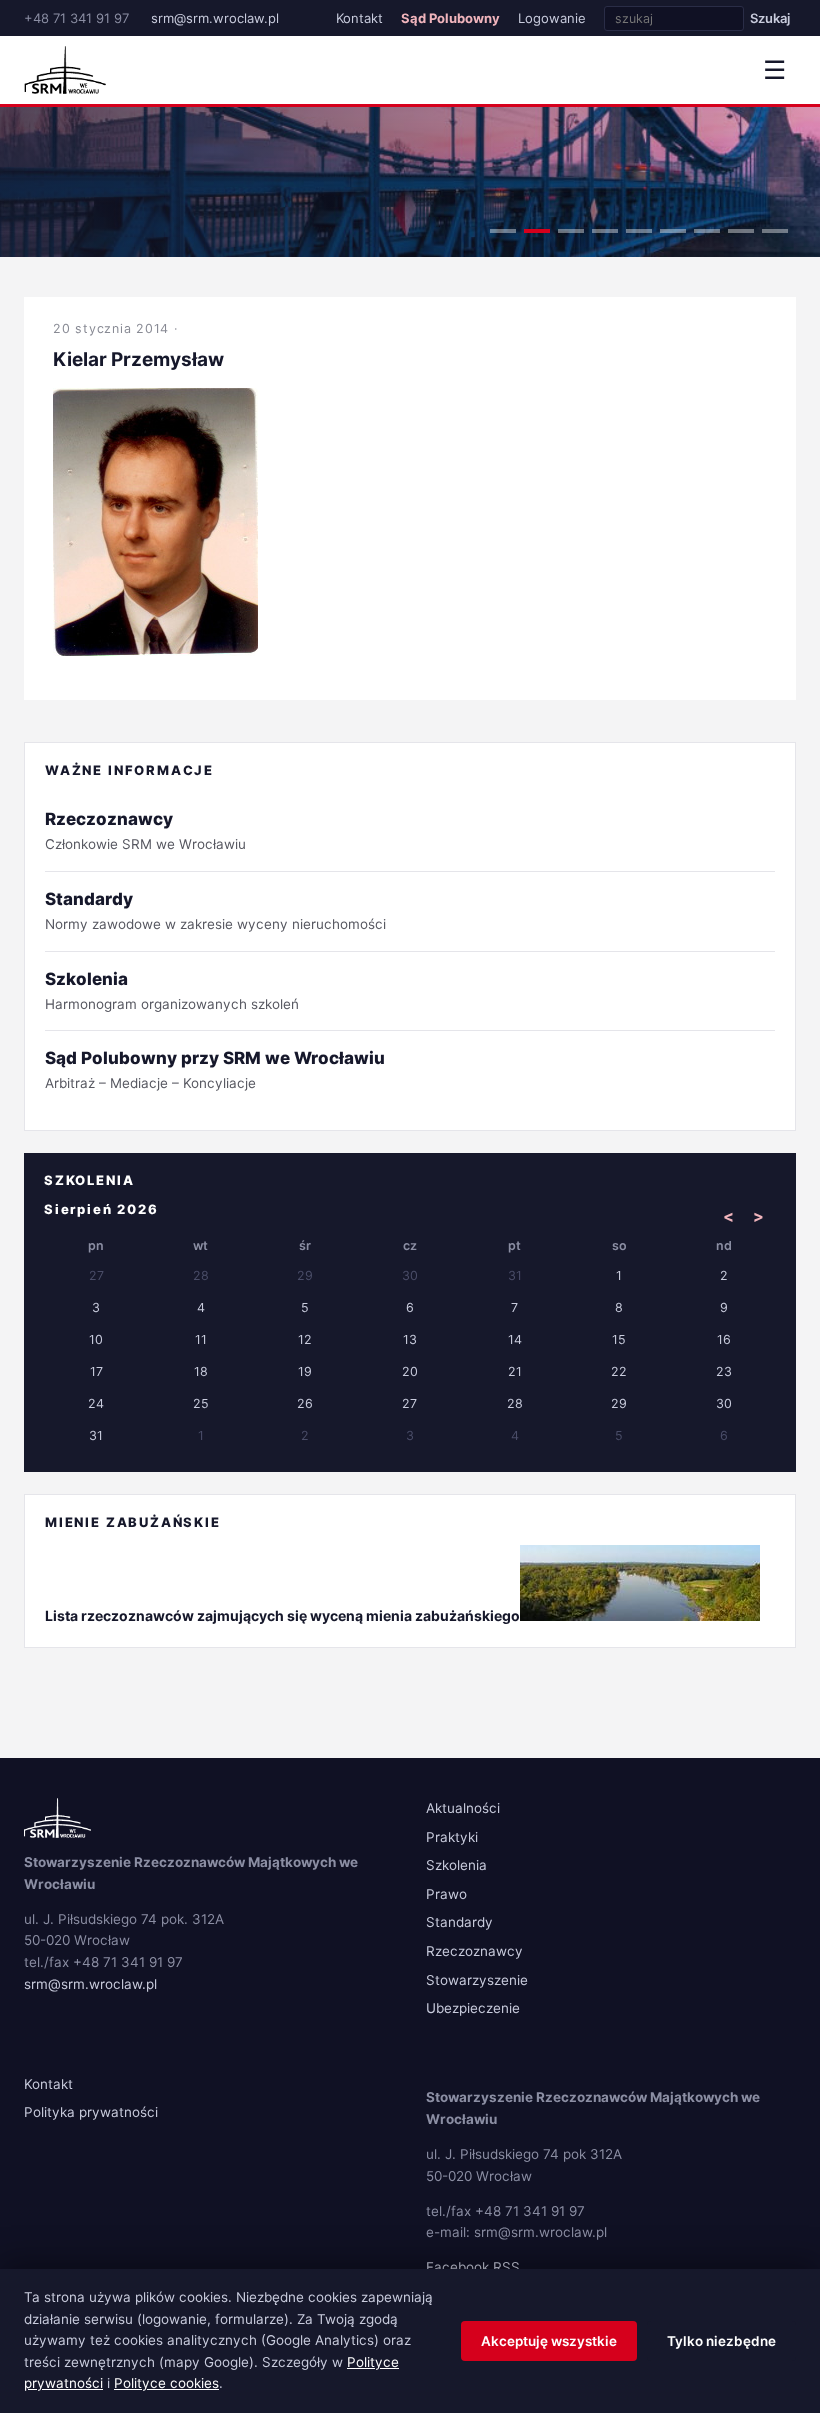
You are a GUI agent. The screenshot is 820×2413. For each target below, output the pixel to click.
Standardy (459, 1922)
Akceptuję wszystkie (549, 2341)
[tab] (503, 231)
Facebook (457, 2267)
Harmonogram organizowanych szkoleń (172, 990)
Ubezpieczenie (473, 2008)
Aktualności (463, 1808)
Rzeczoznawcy (474, 1951)
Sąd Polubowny (450, 18)
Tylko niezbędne (721, 2341)
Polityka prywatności (91, 2112)
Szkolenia (456, 1865)
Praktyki (452, 1837)
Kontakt (359, 18)
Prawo (446, 1894)
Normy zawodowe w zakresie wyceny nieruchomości (215, 910)
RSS (506, 2267)
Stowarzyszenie (477, 1980)
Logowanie (552, 18)
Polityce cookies (166, 2383)
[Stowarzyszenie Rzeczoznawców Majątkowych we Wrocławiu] (65, 70)
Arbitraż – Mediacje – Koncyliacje (215, 1069)
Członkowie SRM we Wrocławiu (145, 830)
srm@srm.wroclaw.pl (215, 18)
